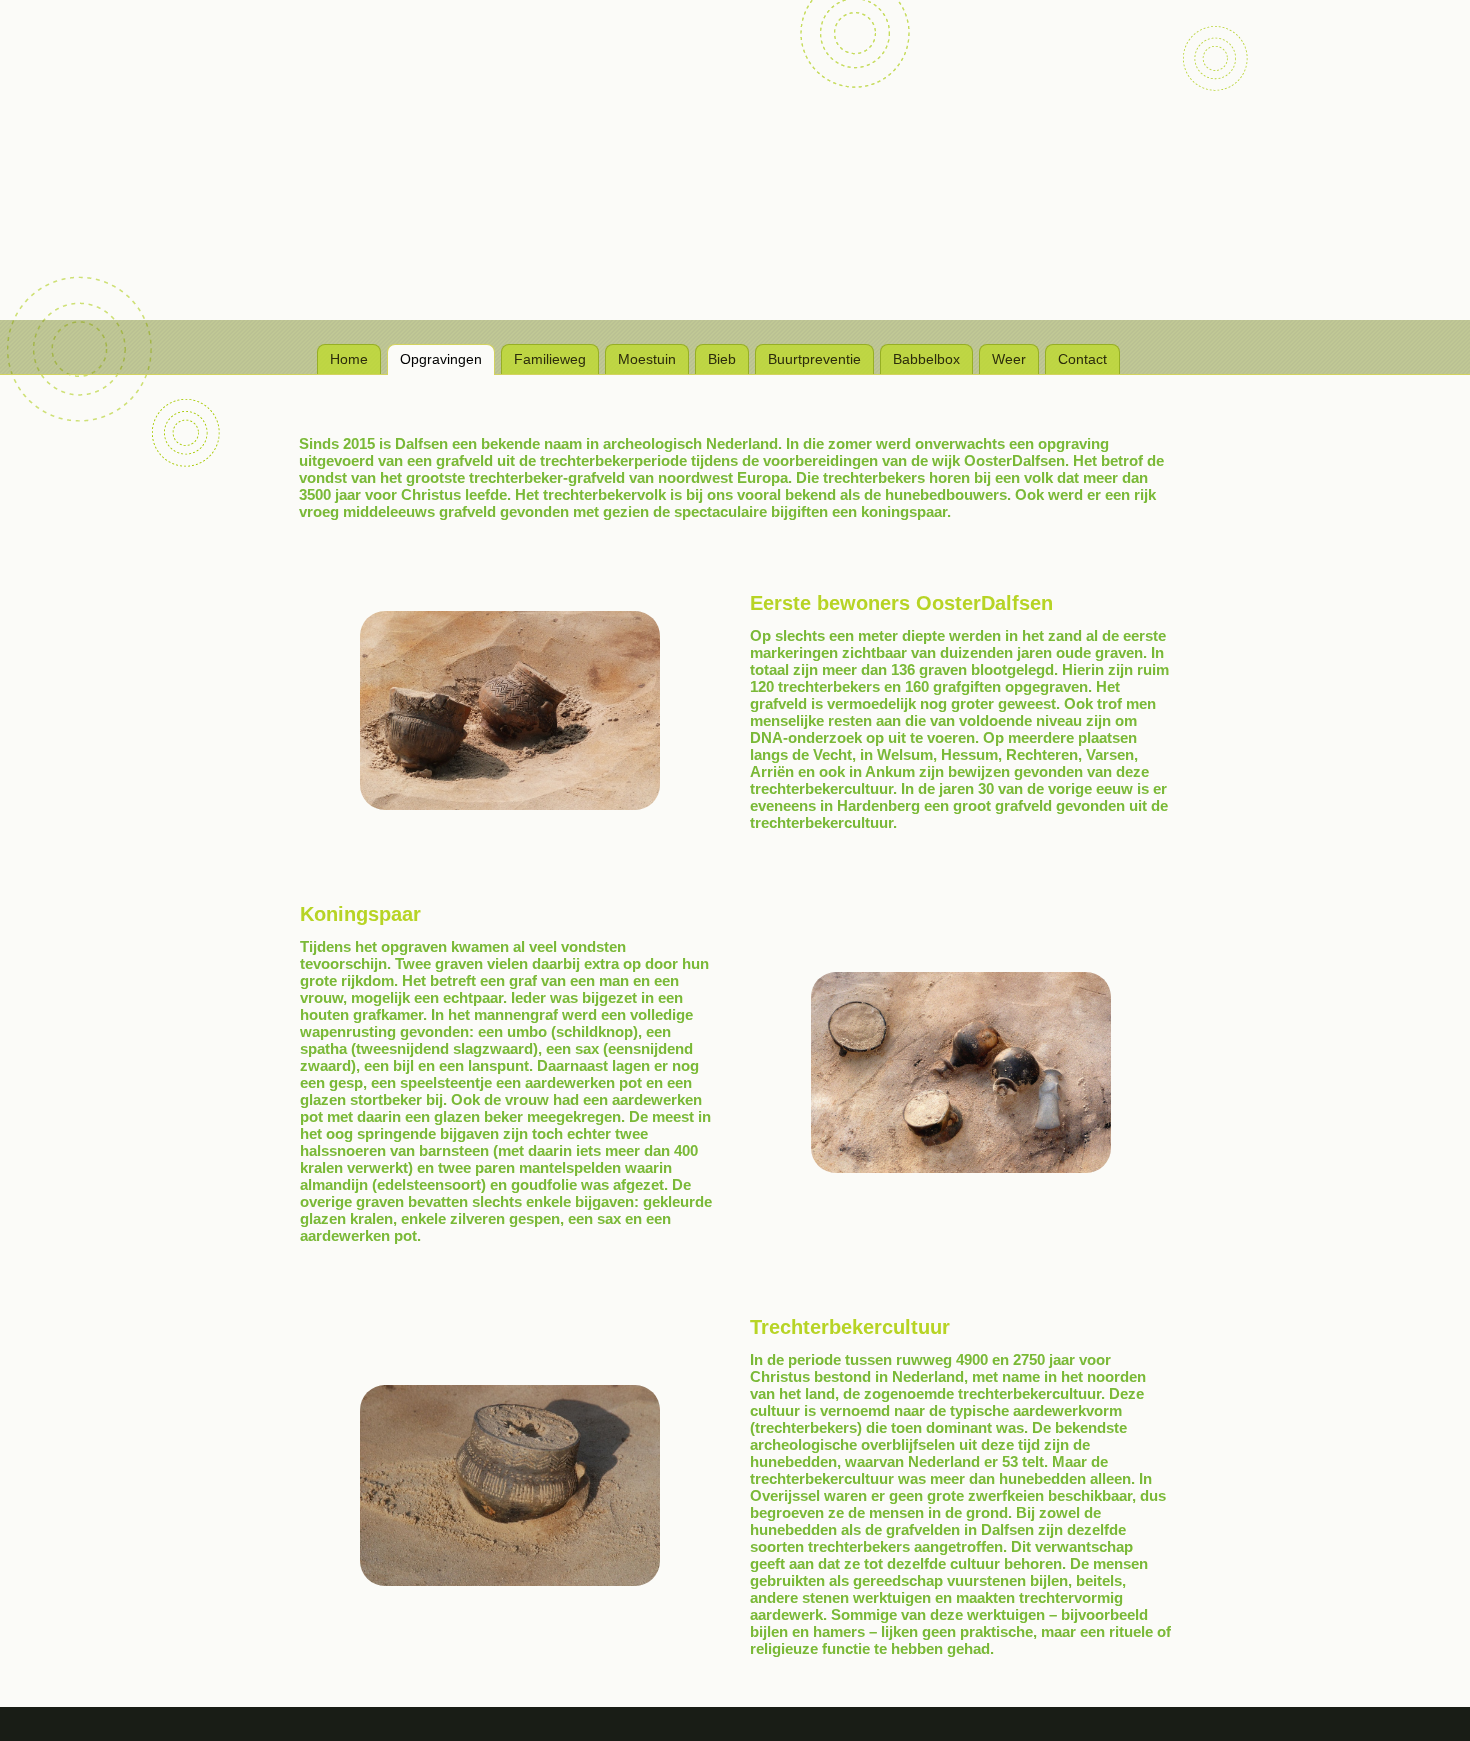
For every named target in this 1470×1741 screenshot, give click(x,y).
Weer (1009, 359)
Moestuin (647, 359)
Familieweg (550, 359)
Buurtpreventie (814, 359)
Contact (1082, 359)
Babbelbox (926, 359)
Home (349, 359)
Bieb (722, 359)
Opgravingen (441, 359)
